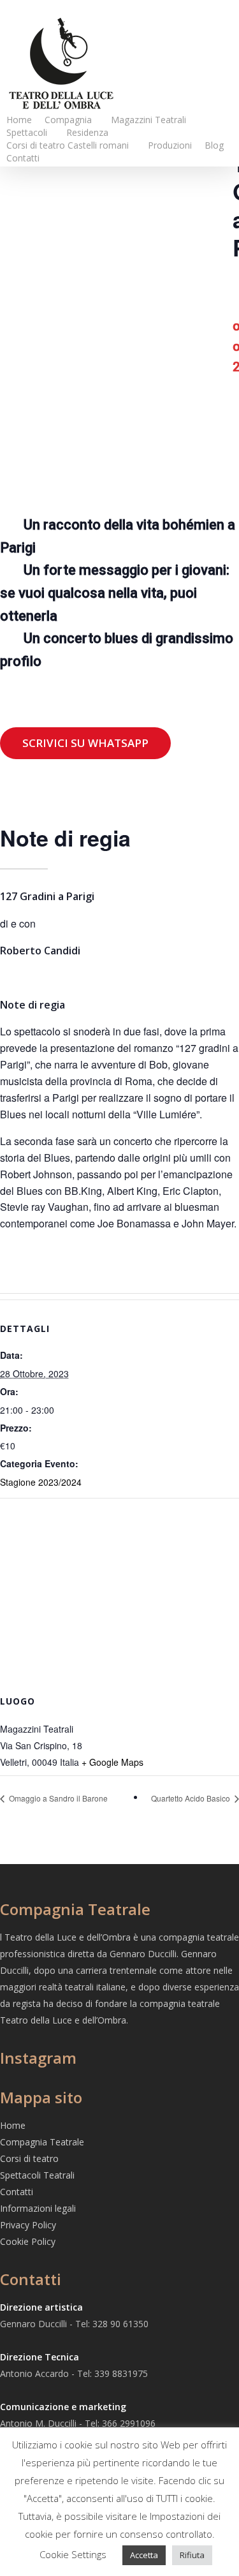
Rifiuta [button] (192, 2555)
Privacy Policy (28, 2225)
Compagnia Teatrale (42, 2142)
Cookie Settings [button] (73, 2554)
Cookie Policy (28, 2241)
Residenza (87, 132)
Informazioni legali (38, 2208)
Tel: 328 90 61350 (112, 2324)
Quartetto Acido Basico (192, 1798)
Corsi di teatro (29, 2158)
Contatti (23, 158)
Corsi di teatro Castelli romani (68, 145)
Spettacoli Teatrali (37, 2175)
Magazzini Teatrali (148, 120)
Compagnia (68, 120)
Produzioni (170, 145)
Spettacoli (27, 132)
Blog (214, 145)
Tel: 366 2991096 (120, 2423)
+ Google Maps (112, 1762)
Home (19, 120)
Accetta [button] (144, 2555)
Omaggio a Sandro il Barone (57, 1798)
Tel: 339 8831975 (112, 2373)
